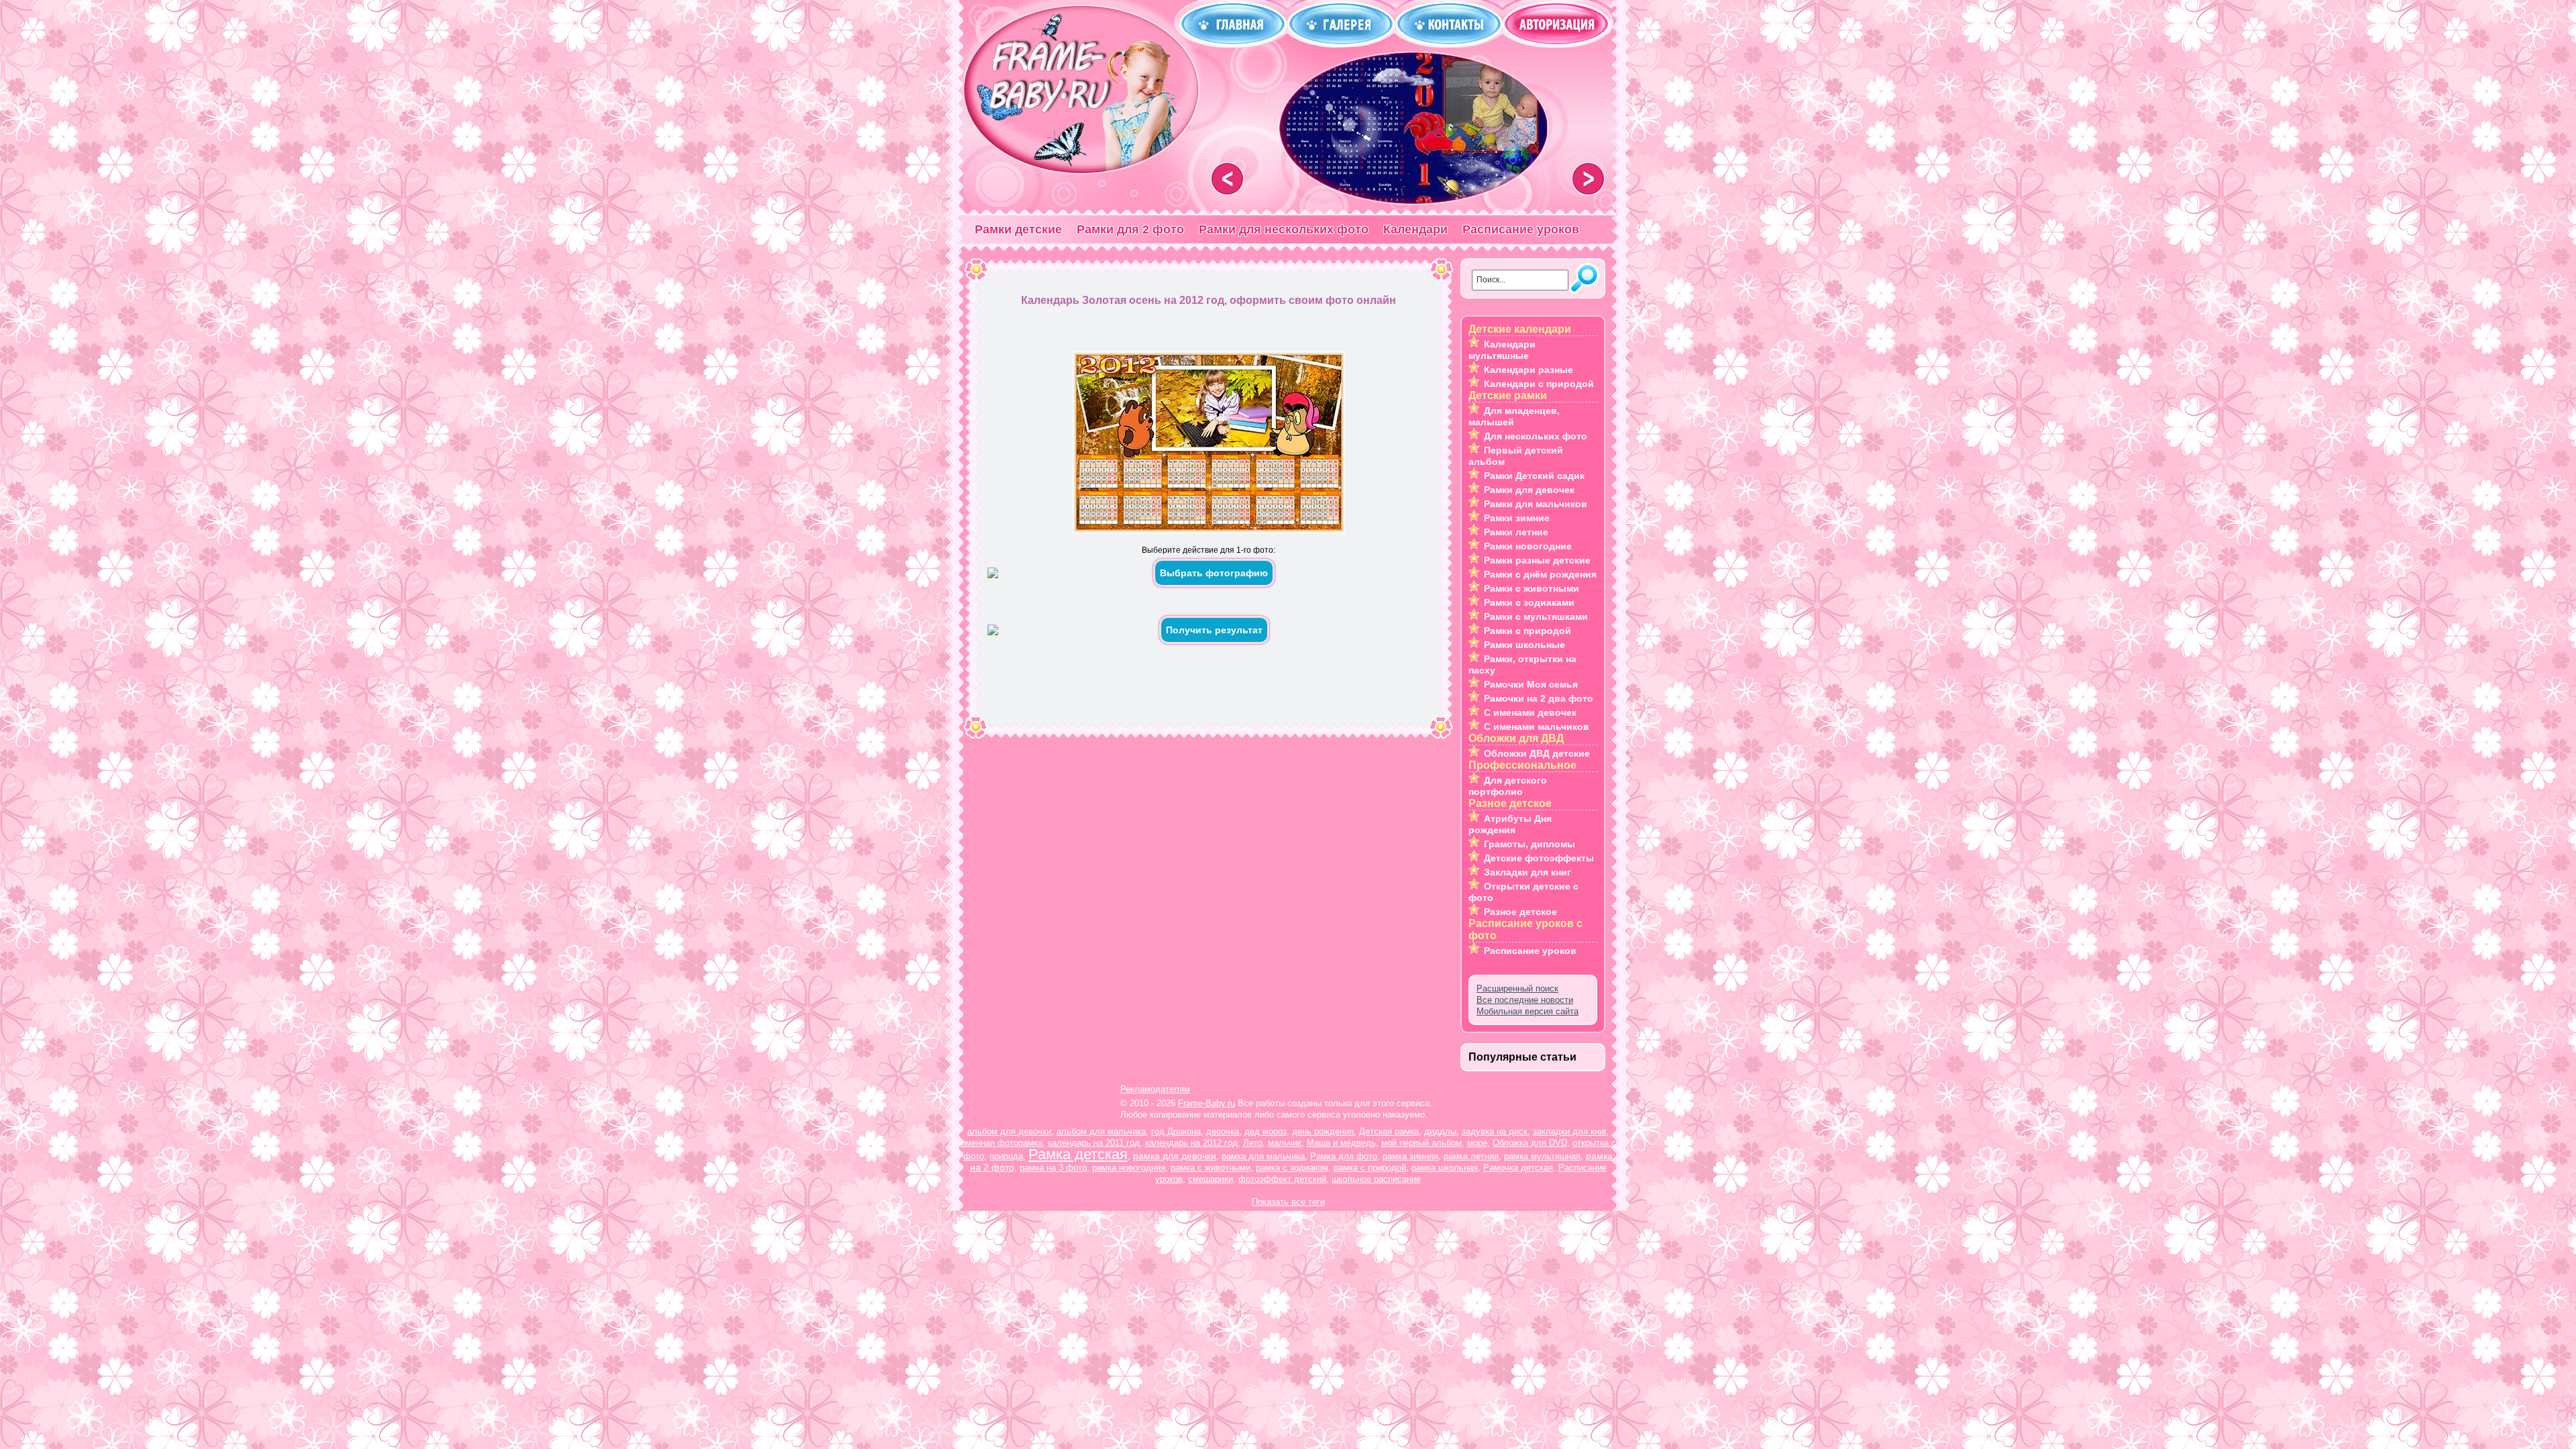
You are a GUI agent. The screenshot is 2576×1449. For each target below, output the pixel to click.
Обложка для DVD (1530, 1143)
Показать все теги (1288, 1202)
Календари (1415, 229)
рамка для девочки (1175, 1156)
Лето (1253, 1143)
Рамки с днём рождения (1540, 574)
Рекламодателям (1155, 1089)
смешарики (1211, 1179)
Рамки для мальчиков (1536, 504)
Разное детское (1520, 912)
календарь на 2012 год (1191, 1143)
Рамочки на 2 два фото (1539, 698)
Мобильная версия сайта (1527, 1011)
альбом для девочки (1009, 1131)
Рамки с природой (1527, 631)
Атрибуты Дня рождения (1510, 824)
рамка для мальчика (1263, 1156)
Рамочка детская (1518, 1168)
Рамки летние (1516, 532)
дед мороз (1266, 1131)
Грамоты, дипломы (1529, 844)
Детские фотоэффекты (1539, 858)
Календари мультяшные (1502, 350)
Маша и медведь (1341, 1143)
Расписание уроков (1521, 229)
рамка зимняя (1410, 1156)
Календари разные (1528, 370)
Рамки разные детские (1537, 560)
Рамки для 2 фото (1130, 229)
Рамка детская (1078, 1154)
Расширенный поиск (1517, 988)
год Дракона (1176, 1131)
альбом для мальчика (1101, 1131)
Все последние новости (1525, 1000)
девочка (1223, 1131)
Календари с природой (1539, 384)
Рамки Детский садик (1534, 476)
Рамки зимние (1517, 518)
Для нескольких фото (1536, 436)
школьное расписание (1376, 1179)
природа (1006, 1156)
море (1477, 1143)
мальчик (1285, 1143)
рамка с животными (1211, 1168)
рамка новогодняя (1129, 1168)
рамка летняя (1471, 1156)
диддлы (1440, 1131)
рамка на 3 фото (1053, 1168)
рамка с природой (1370, 1168)
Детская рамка (1389, 1131)
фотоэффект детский (1282, 1179)
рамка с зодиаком (1292, 1168)
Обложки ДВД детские (1537, 753)
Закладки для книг (1527, 872)
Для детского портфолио (1508, 786)
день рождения (1323, 1131)
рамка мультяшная (1542, 1156)
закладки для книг (1569, 1131)
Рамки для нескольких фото (1284, 229)
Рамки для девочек (1529, 490)
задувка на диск (1495, 1131)
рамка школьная (1445, 1168)
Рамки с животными (1532, 588)
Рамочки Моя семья (1531, 684)
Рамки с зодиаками (1529, 602)
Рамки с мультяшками (1536, 616)
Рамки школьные (1524, 645)
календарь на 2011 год (1094, 1143)
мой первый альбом (1421, 1143)
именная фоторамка (1002, 1143)
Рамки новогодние (1528, 546)
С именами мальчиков (1537, 727)
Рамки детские (1018, 229)
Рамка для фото (1344, 1156)
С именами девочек (1530, 712)
